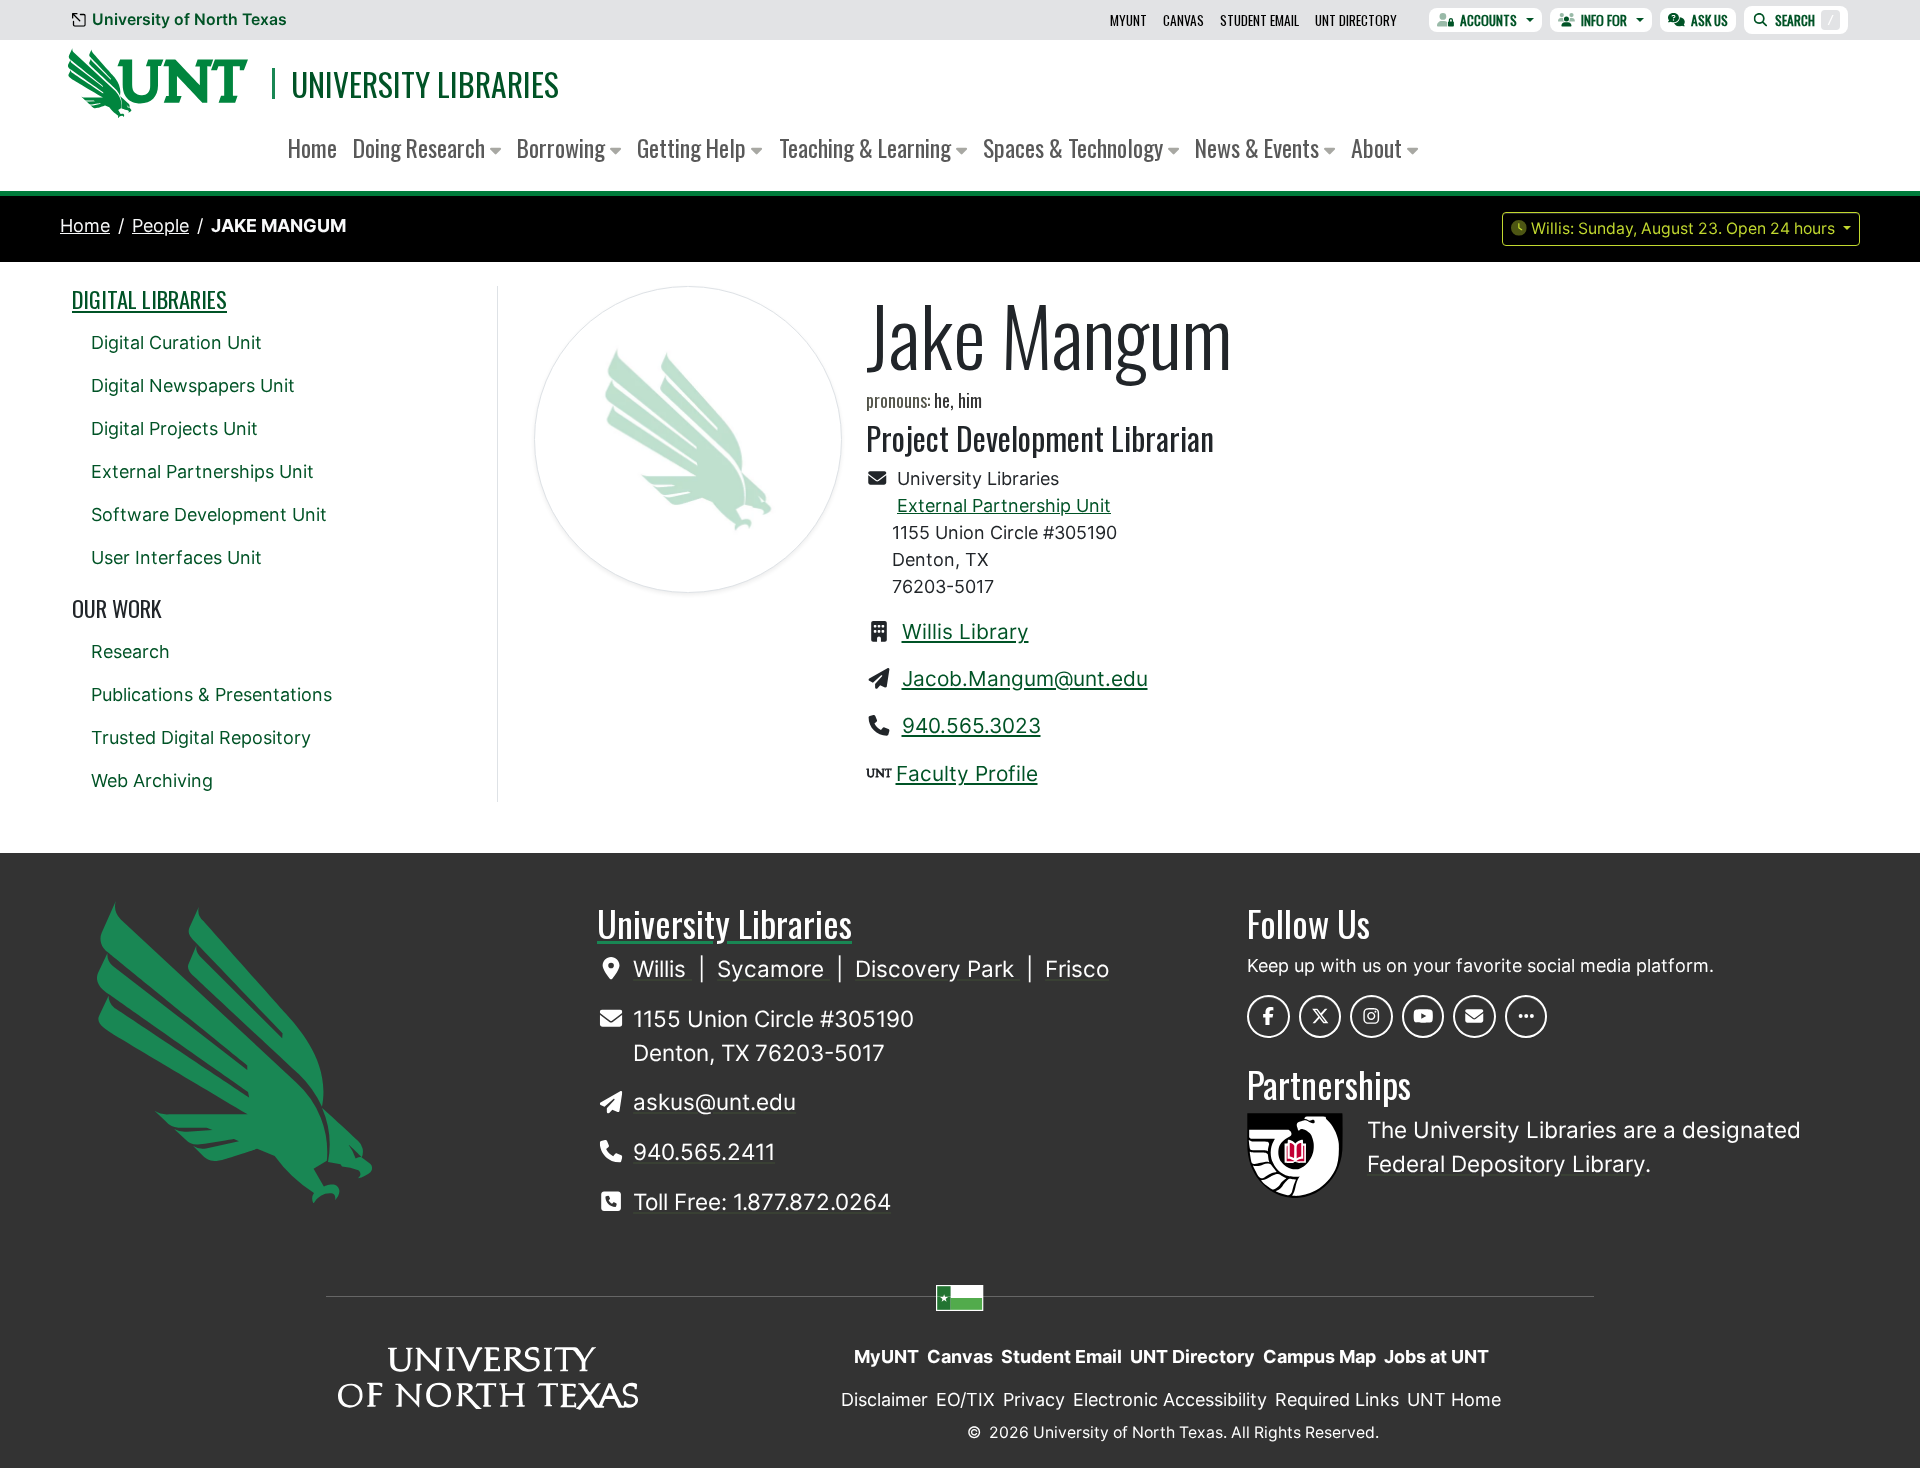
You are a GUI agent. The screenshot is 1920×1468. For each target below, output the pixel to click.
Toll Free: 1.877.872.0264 (762, 1201)
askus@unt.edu (714, 1101)
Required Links (1337, 1399)
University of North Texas (189, 19)
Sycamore (773, 968)
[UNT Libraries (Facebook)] (1268, 1016)
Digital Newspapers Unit (193, 385)
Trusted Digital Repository (201, 737)
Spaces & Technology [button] (1075, 147)
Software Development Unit (209, 514)
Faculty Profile (967, 773)
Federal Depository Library (1506, 1163)
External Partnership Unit (1004, 505)
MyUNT (1128, 20)
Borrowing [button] (563, 147)
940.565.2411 (704, 1151)
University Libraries (425, 83)
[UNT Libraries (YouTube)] (1423, 1016)
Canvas (1183, 20)
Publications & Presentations (211, 694)
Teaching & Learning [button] (867, 147)
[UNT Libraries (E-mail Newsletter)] (1474, 1016)
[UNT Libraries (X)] (1320, 1016)
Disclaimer (884, 1399)
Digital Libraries (149, 299)
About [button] (1379, 147)
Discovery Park (937, 968)
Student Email (1259, 20)
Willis (662, 968)
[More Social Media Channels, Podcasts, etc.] (1526, 1016)
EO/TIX (965, 1399)
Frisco (1077, 968)
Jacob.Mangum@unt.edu (1025, 678)
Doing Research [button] (421, 147)
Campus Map (1319, 1356)
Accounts (1488, 20)
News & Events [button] (1259, 147)
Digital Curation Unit (176, 342)
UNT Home (1454, 1399)
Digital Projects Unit (174, 428)
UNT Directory (1356, 20)
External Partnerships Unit (202, 471)
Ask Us (1709, 20)
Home (312, 147)
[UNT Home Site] (234, 1050)
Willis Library (965, 631)
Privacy (1034, 1399)
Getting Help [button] (694, 147)
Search (1804, 20)
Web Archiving (152, 780)
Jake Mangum (278, 225)
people (160, 225)
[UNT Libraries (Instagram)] (1371, 1016)
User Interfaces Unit (176, 557)
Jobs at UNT (1436, 1356)
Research (130, 651)
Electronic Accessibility (1170, 1399)
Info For (1604, 20)
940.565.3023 (971, 725)
